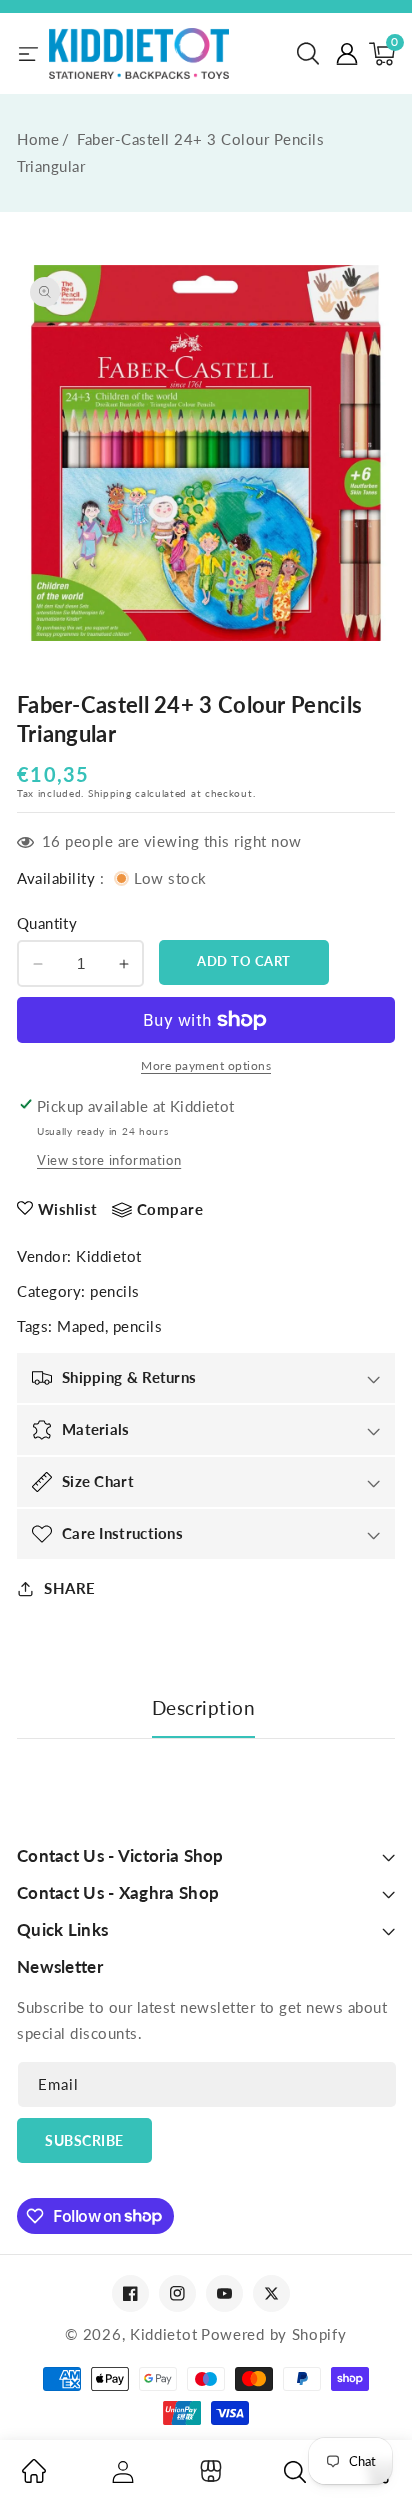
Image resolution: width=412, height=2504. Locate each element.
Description (204, 1707)
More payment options (206, 1065)
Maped (81, 1326)
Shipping (110, 793)
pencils (115, 1291)
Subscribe (84, 2140)
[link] (34, 2477)
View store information (109, 1160)
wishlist (68, 1209)
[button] (308, 54)
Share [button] (70, 1588)
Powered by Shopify (274, 2334)
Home (38, 139)
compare (170, 1209)
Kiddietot (109, 1256)
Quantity (47, 923)
